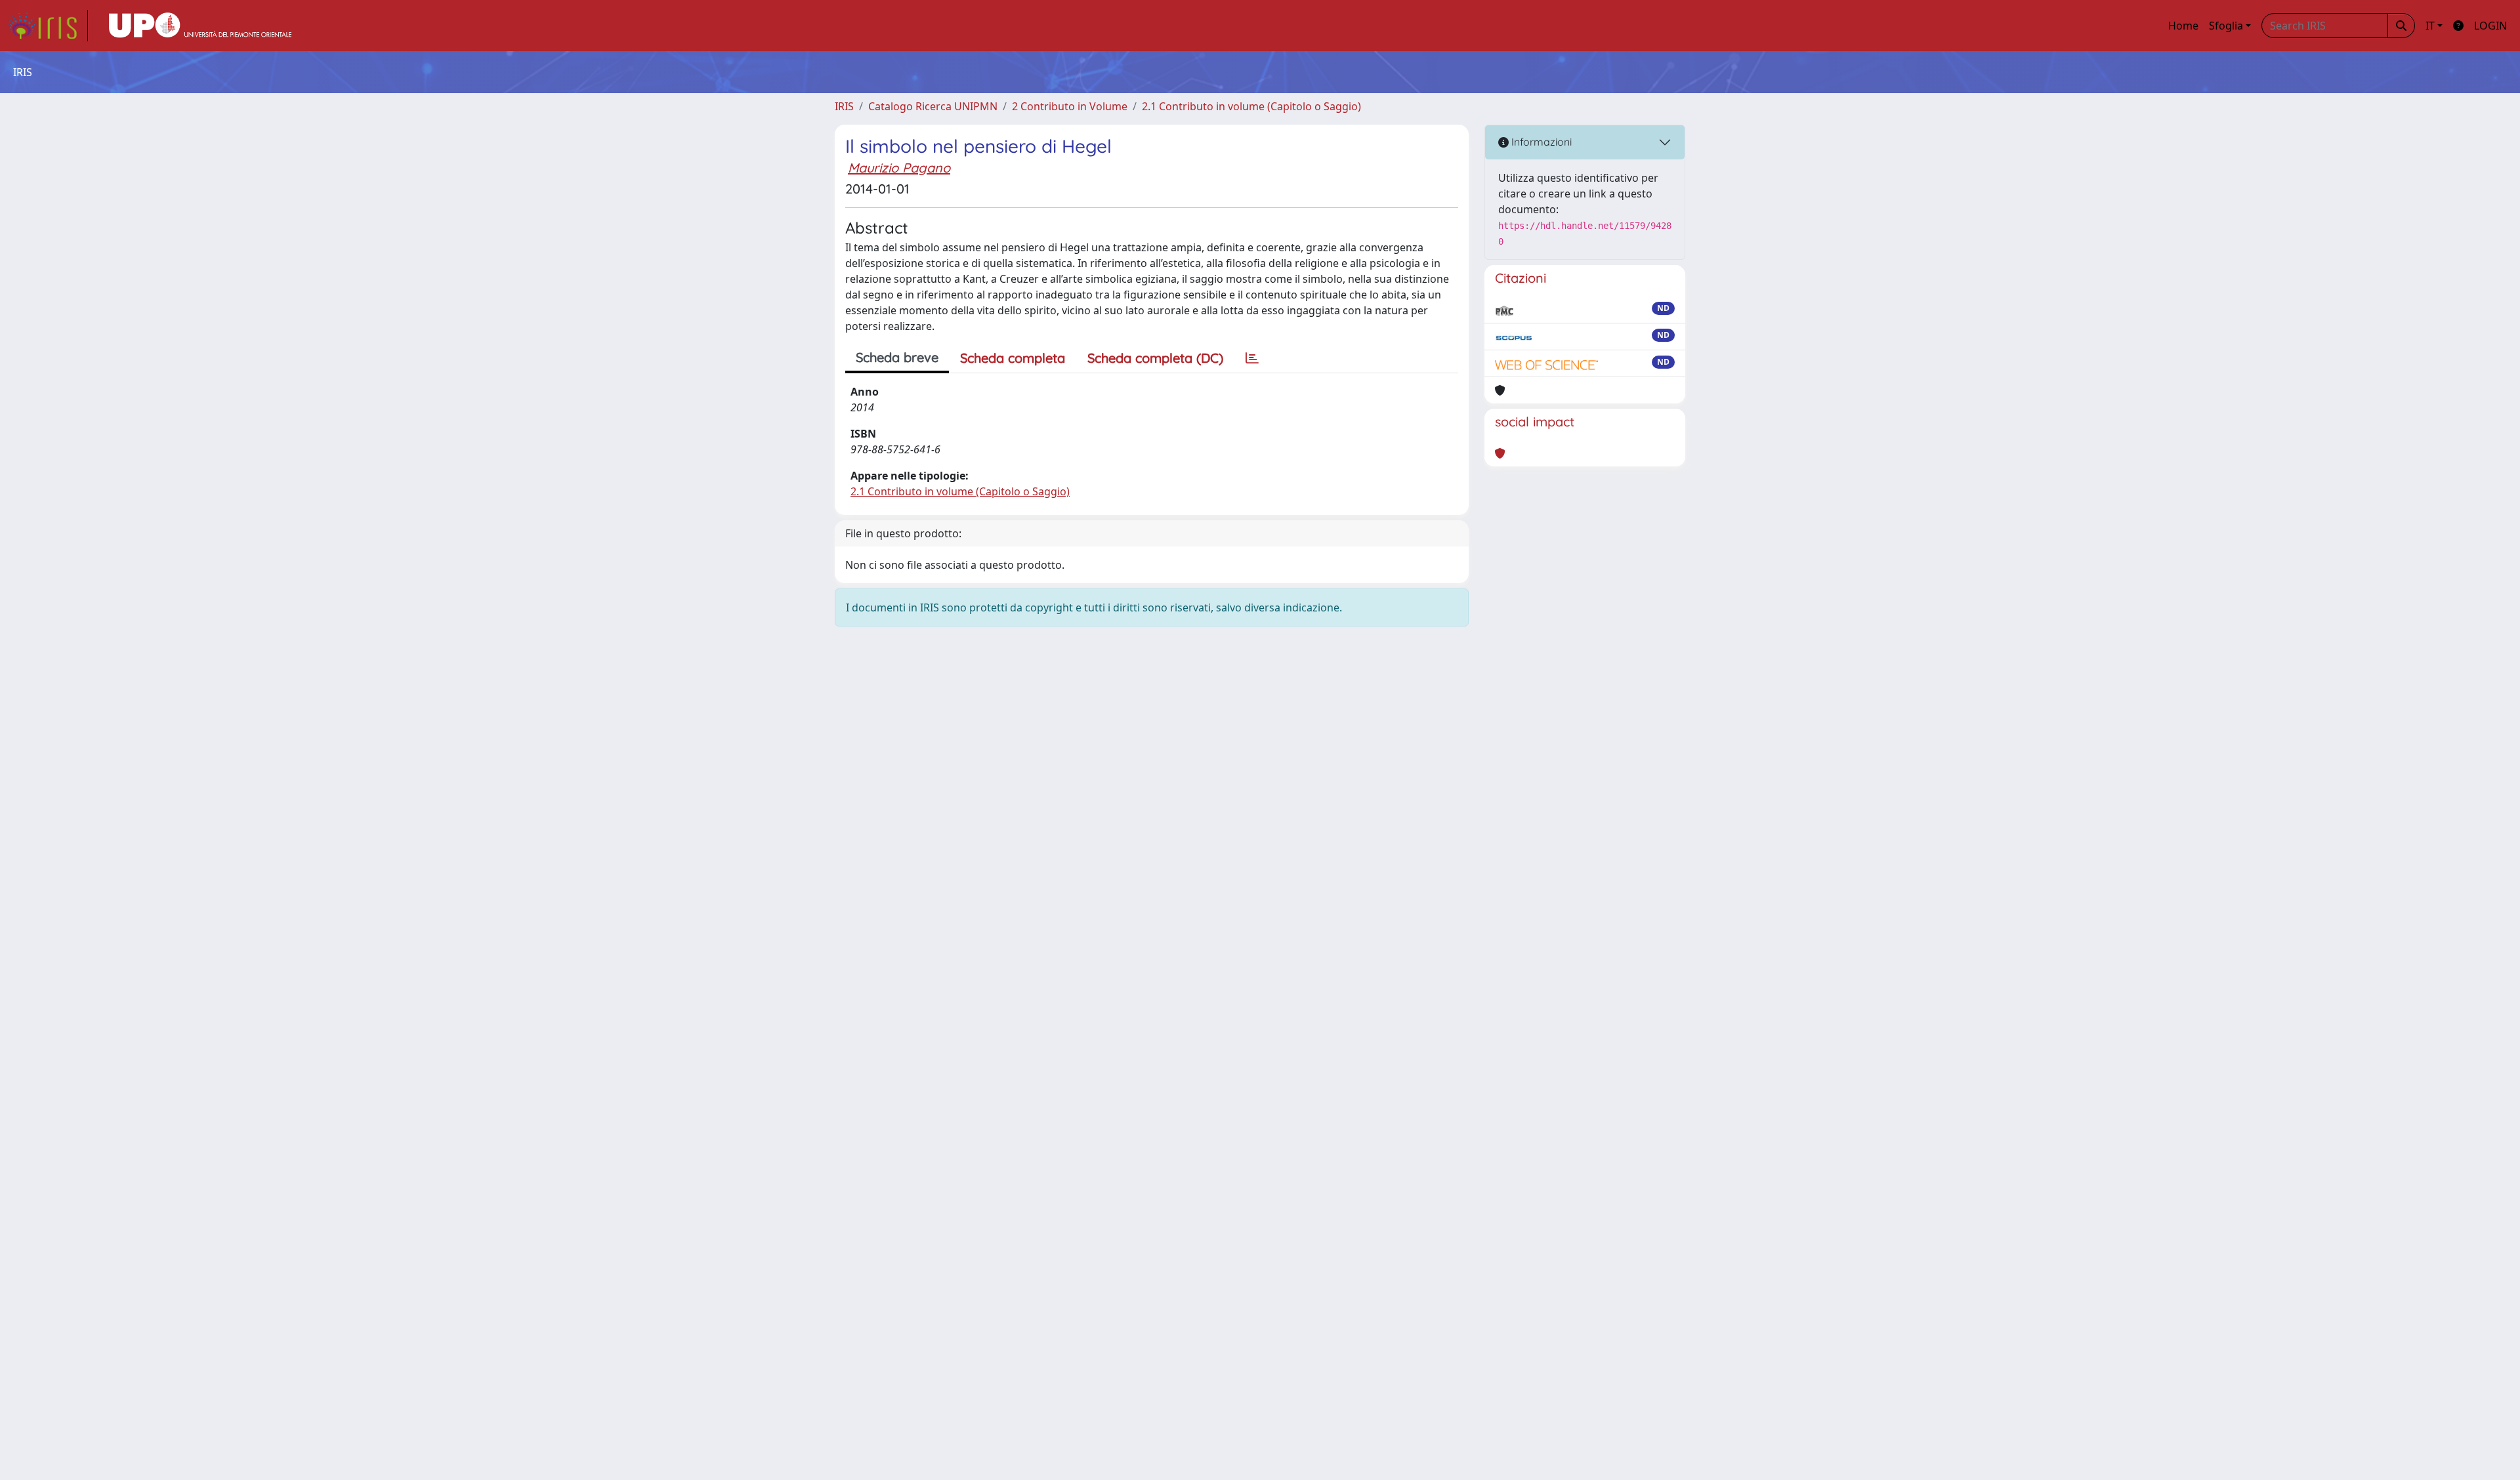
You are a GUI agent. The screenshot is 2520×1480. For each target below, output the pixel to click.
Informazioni (1540, 142)
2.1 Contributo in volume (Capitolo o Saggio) (1251, 106)
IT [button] (2430, 26)
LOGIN (2490, 26)
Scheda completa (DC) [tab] (1155, 358)
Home (2183, 26)
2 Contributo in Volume (1070, 106)
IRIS (844, 106)
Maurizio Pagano (899, 168)
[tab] (1252, 358)
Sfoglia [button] (2226, 26)
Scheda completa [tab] (1013, 358)
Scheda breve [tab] (897, 357)
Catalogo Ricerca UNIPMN (933, 106)
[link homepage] (48, 26)
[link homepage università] (200, 26)
